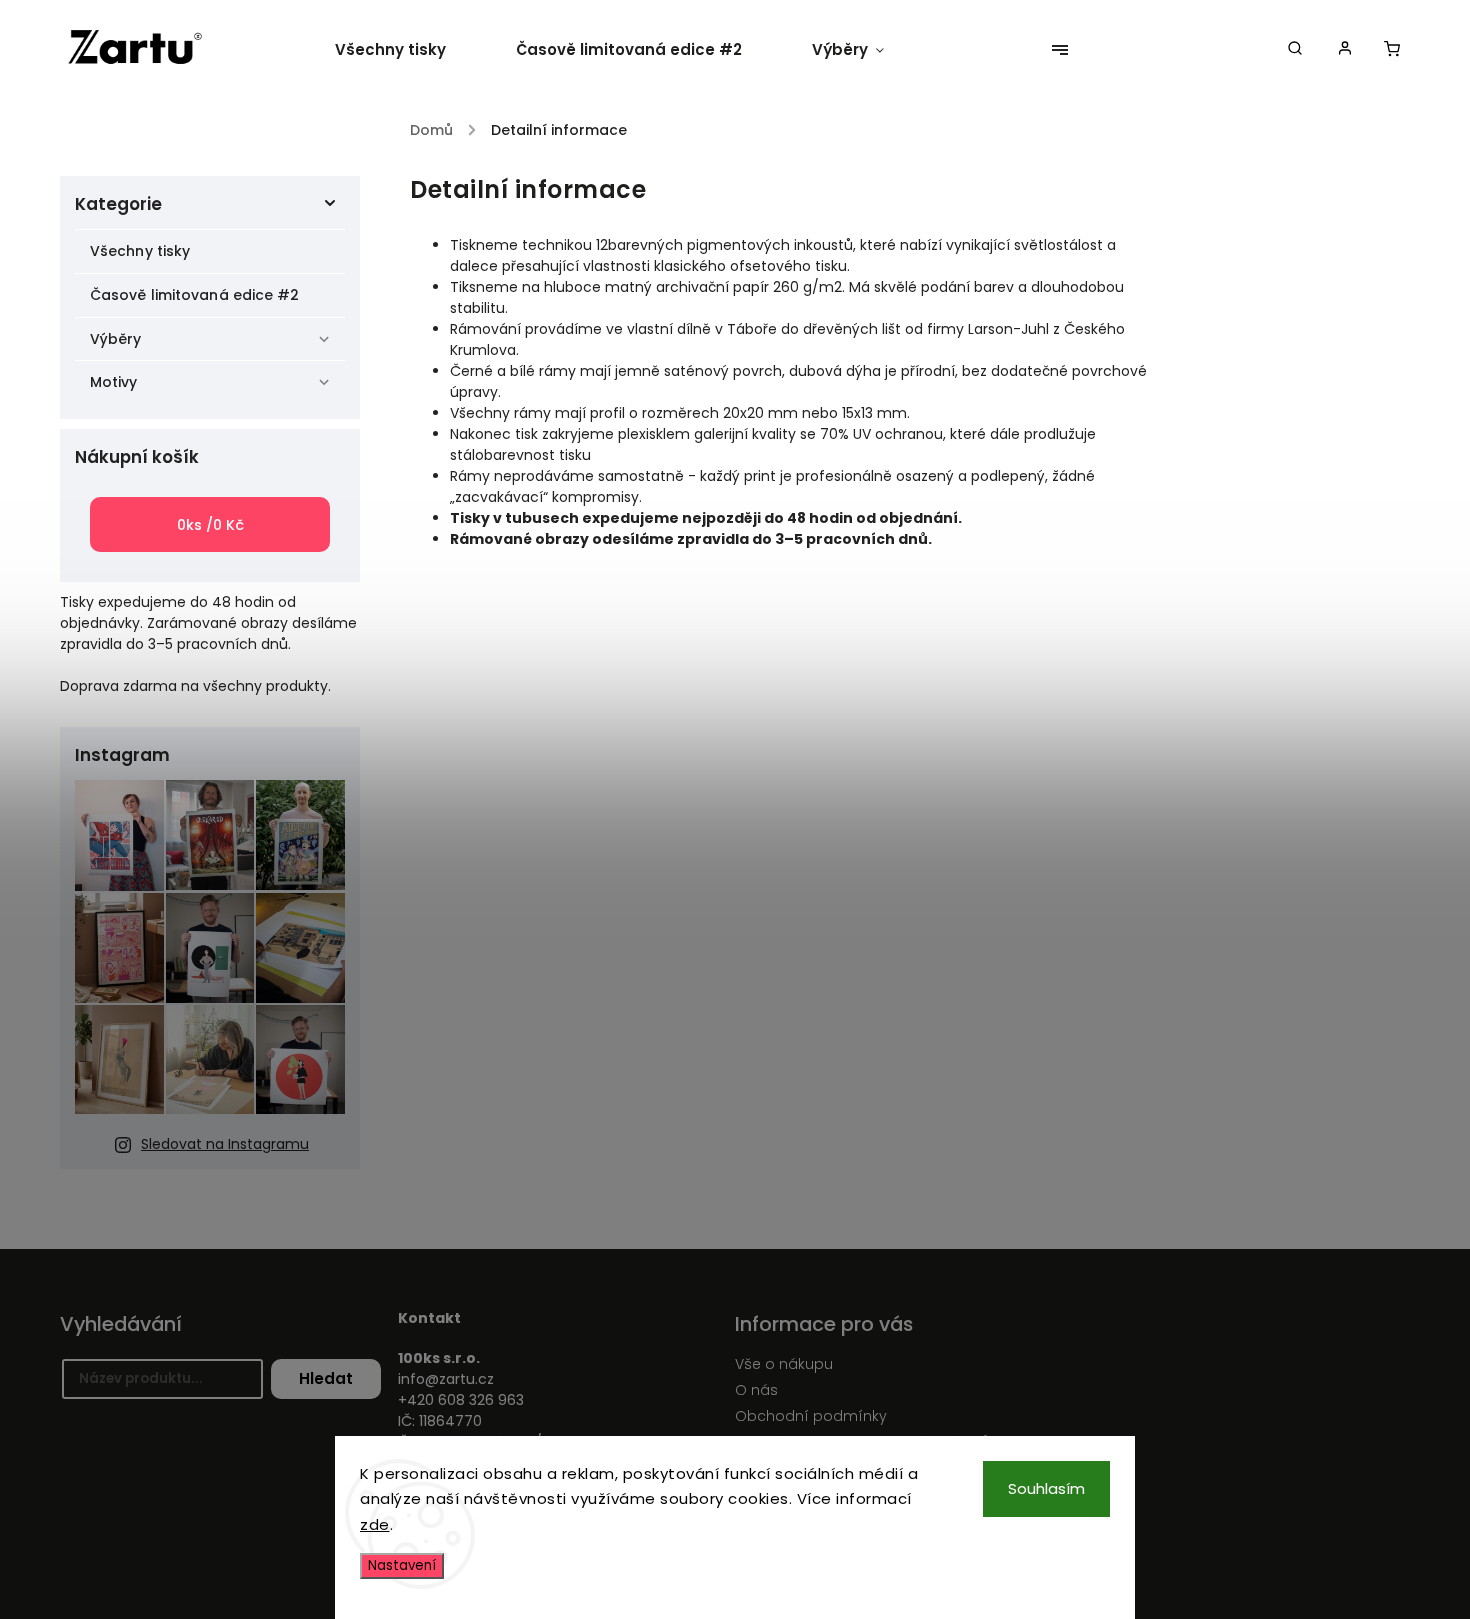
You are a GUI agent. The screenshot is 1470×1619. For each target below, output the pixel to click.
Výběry (116, 339)
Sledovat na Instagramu (225, 1144)
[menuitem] (408, 50)
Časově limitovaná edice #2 (195, 295)
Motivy (114, 382)
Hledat (326, 1378)
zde (375, 1524)
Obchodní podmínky (811, 1416)
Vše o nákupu (784, 1364)
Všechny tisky (140, 251)
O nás (756, 1390)
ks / (210, 525)
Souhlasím (1046, 1488)
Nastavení (402, 1565)
